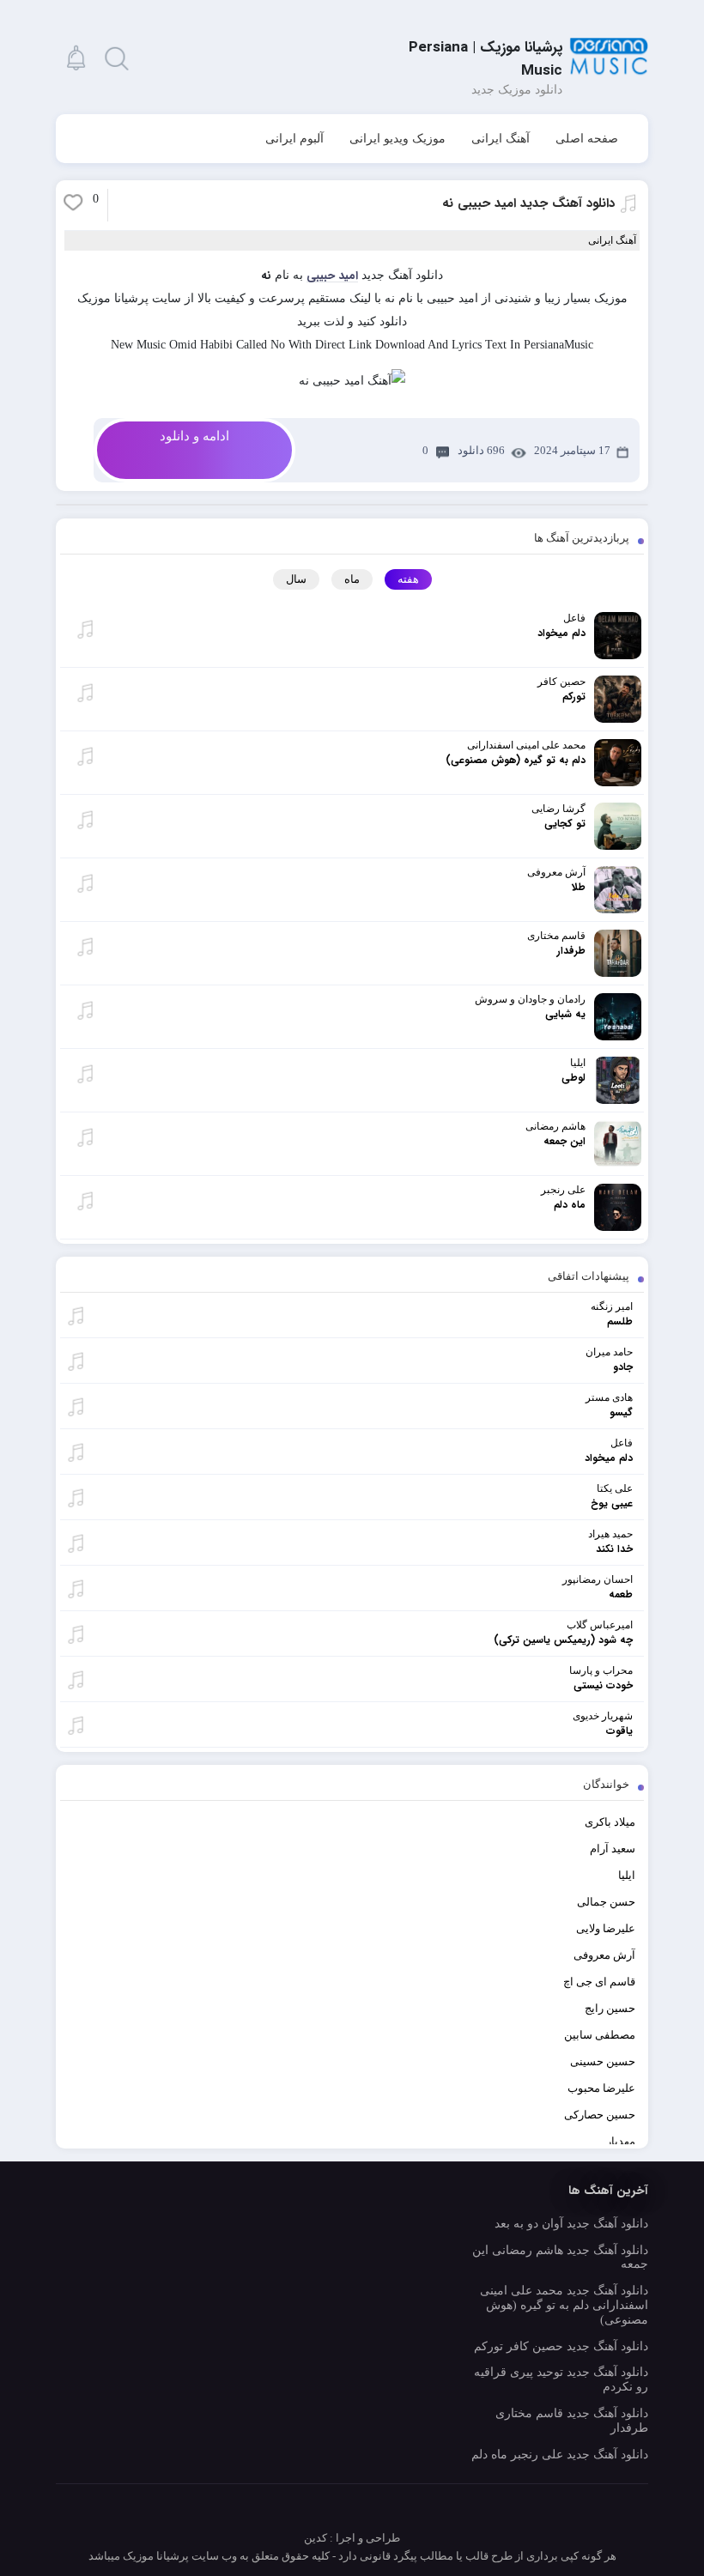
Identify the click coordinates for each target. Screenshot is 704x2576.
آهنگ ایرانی (501, 139)
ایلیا (627, 1875)
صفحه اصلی (587, 139)
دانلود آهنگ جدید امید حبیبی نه (528, 203)
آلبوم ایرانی (294, 139)
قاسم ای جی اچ (599, 1982)
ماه (352, 579)
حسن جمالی (606, 1902)
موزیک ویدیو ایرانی (398, 139)
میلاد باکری (610, 1822)
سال (296, 579)
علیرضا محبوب (601, 2088)
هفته (408, 579)
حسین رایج (610, 2008)
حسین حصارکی (600, 2115)
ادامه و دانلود (194, 436)
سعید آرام (613, 1849)
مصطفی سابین (600, 2035)
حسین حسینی (603, 2061)
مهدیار (621, 2141)
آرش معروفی (604, 1955)
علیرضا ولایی (606, 1928)
